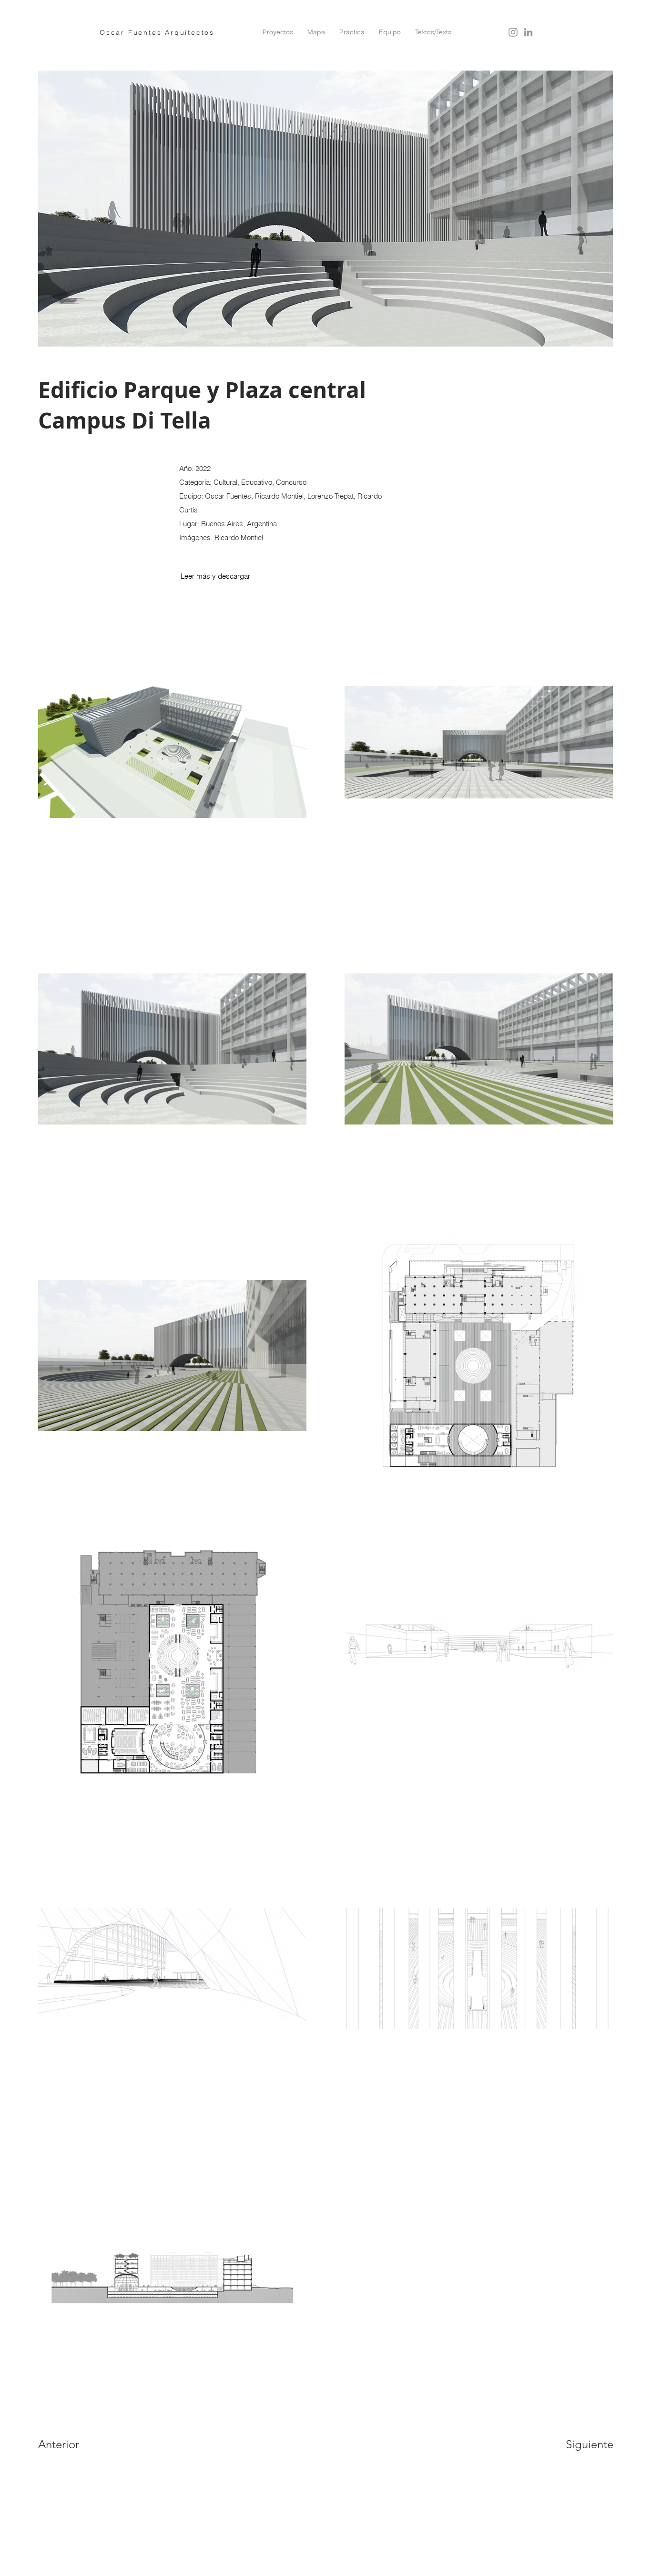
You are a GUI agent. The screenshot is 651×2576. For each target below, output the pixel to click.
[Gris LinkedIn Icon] (528, 32)
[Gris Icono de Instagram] (513, 32)
